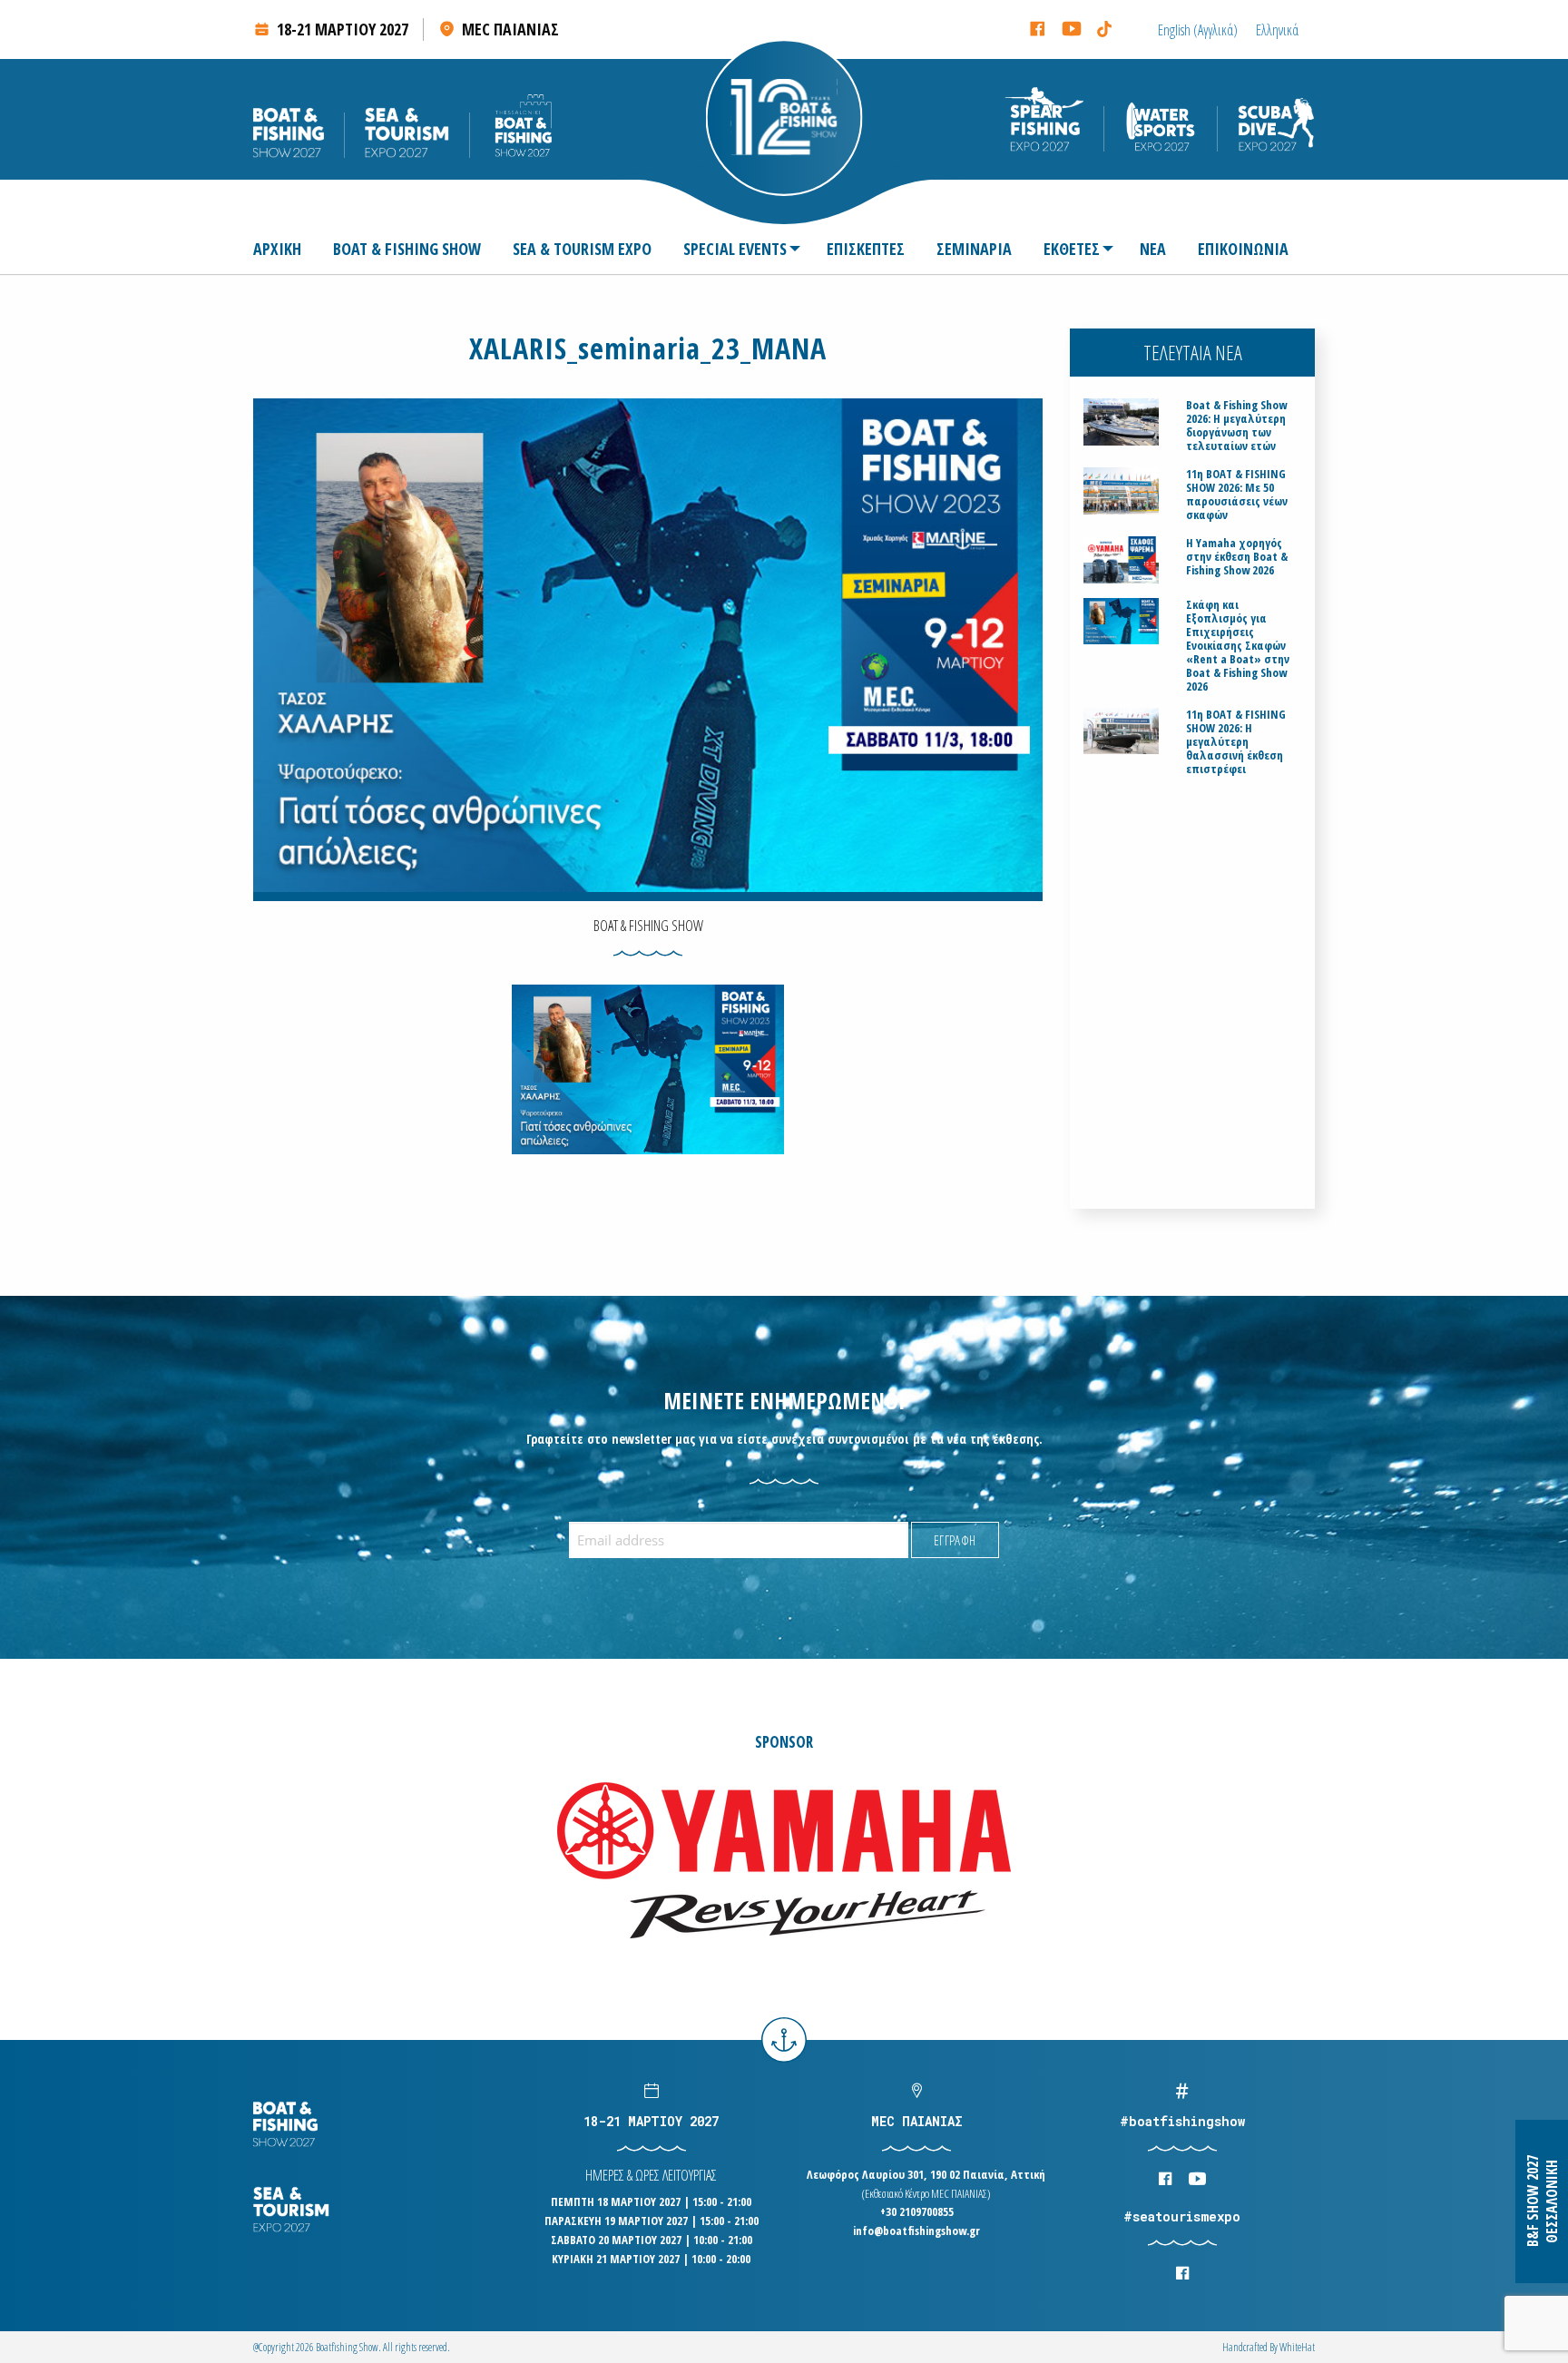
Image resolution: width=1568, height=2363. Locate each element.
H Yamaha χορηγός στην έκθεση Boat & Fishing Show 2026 (1237, 557)
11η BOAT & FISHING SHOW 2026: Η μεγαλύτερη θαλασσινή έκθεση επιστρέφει (1236, 742)
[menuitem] (284, 249)
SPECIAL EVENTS (735, 249)
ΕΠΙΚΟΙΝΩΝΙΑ (1243, 249)
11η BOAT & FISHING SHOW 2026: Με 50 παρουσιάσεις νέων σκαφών (1237, 495)
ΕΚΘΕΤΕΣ (1072, 249)
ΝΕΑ (1153, 249)
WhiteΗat (1297, 2347)
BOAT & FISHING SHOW (407, 249)
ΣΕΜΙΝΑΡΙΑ (974, 249)
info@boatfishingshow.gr (916, 2231)
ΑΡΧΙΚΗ (277, 249)
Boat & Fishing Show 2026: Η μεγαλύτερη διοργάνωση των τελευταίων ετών (1236, 426)
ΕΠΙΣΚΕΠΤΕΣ (866, 249)
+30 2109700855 (917, 2211)
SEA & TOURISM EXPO (582, 249)
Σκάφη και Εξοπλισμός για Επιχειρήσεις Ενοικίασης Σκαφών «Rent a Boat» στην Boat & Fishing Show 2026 (1238, 646)
